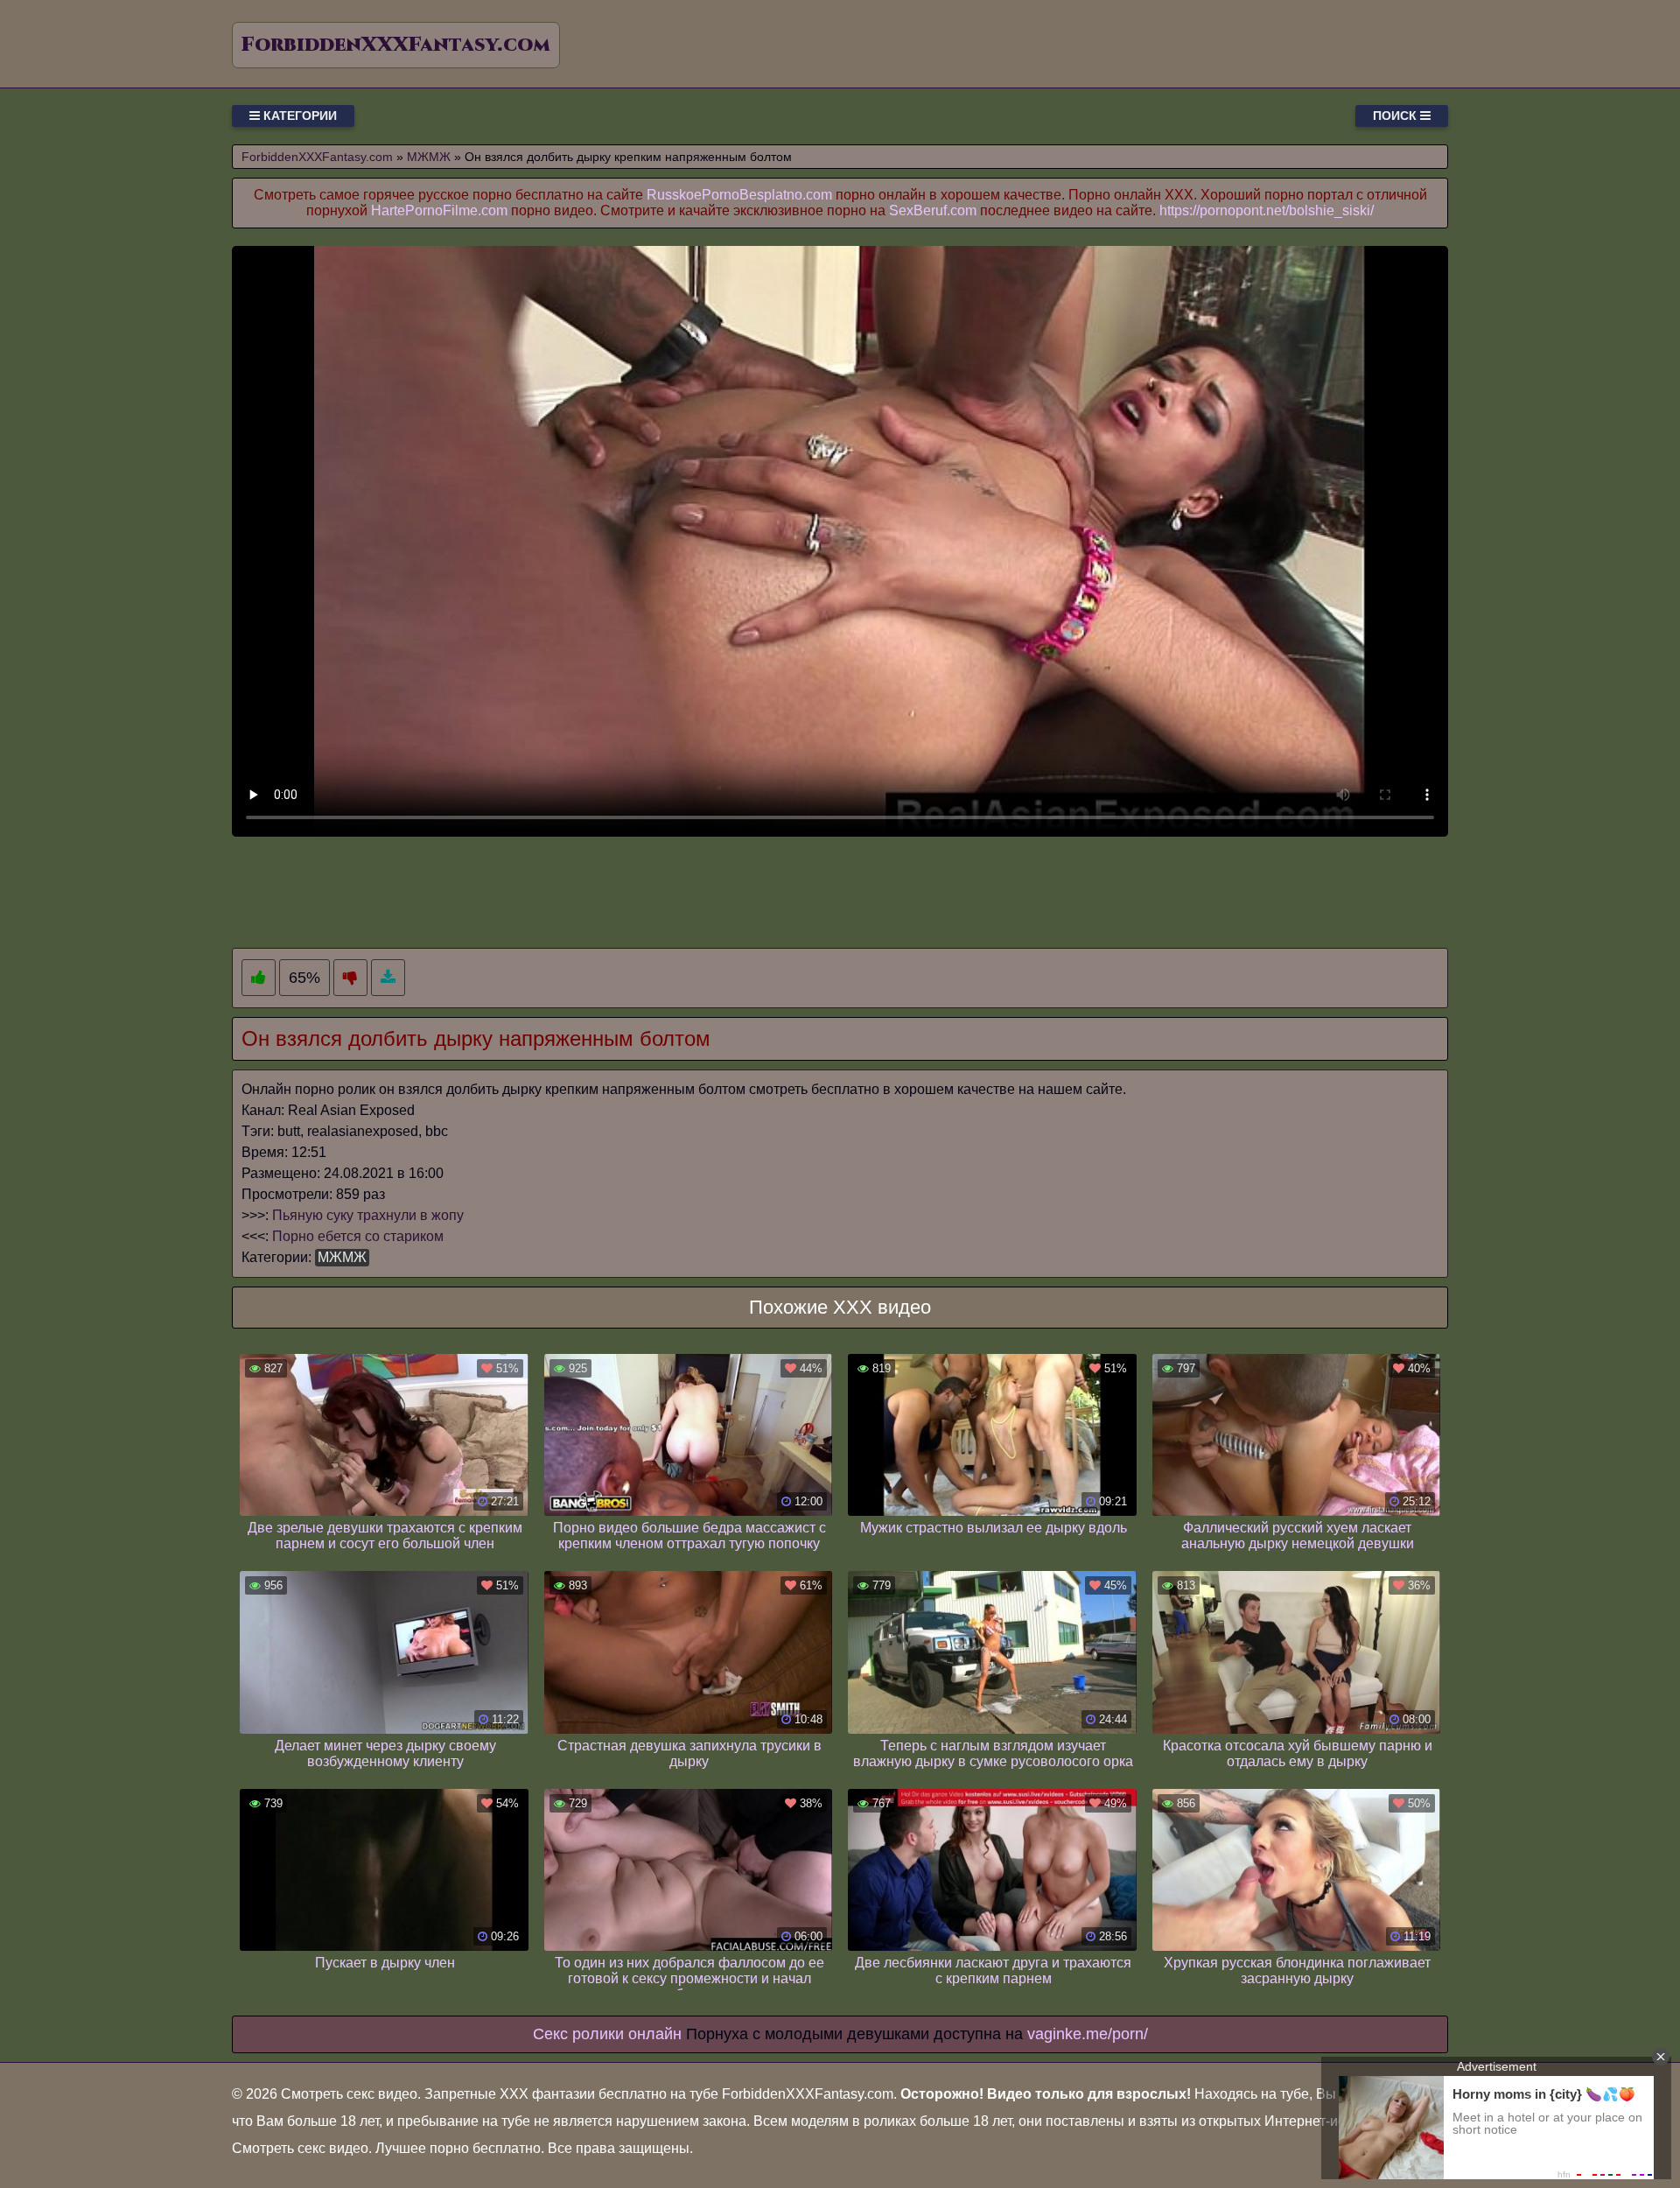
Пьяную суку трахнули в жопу (368, 1215)
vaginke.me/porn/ (1088, 2034)
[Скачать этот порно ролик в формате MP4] (388, 978)
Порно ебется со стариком (358, 1236)
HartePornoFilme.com (439, 210)
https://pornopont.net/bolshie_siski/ (1267, 210)
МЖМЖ (342, 1257)
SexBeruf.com (933, 210)
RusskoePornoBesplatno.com (739, 195)
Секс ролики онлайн (607, 2034)
